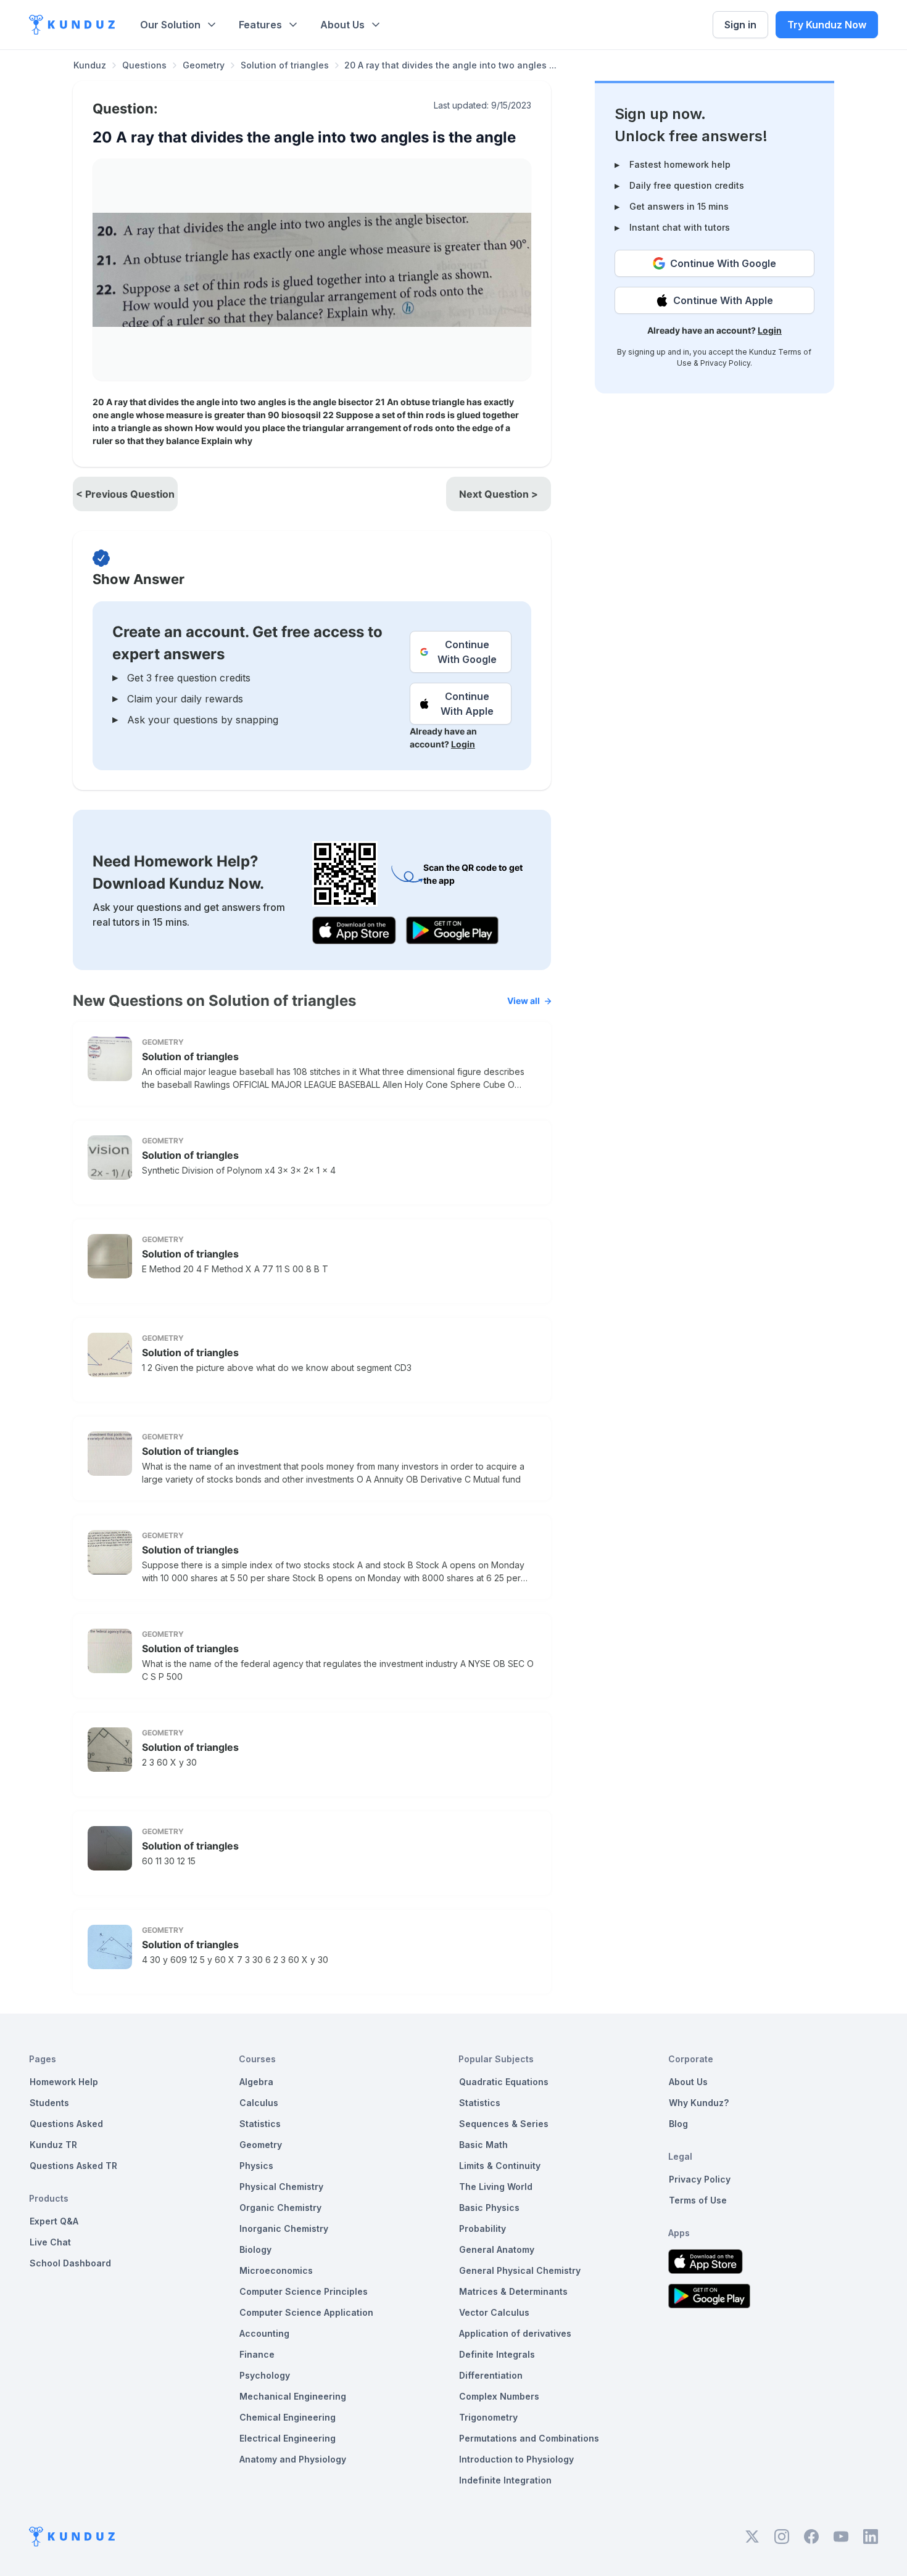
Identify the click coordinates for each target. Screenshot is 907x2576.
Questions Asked (66, 2124)
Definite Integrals (497, 2354)
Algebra (256, 2082)
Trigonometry (488, 2417)
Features (260, 25)
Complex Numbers (499, 2396)
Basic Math (483, 2145)
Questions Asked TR (73, 2166)
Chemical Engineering (288, 2417)
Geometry (204, 65)
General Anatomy (497, 2249)
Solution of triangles (285, 65)
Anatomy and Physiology (293, 2459)
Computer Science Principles (304, 2291)
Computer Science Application (306, 2312)
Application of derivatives (515, 2333)
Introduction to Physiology (516, 2459)
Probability (482, 2228)
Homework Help (64, 2082)
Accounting (264, 2333)
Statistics (260, 2124)
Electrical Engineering (288, 2438)
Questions (144, 65)
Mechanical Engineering (293, 2396)
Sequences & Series (504, 2124)
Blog (678, 2124)
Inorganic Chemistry (284, 2228)
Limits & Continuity (500, 2166)
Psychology (265, 2375)
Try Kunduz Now (827, 25)
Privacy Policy (725, 363)
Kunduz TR (53, 2145)
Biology (255, 2249)
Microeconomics (276, 2270)
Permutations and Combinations (529, 2438)
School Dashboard (70, 2263)
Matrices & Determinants (513, 2291)
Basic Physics (489, 2208)
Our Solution (170, 25)
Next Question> (499, 494)
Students (49, 2103)
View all (524, 1001)
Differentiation (491, 2375)
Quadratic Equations (504, 2082)
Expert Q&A (54, 2221)
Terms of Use (698, 2200)
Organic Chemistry (280, 2208)
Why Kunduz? (699, 2103)
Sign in (740, 25)
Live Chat (50, 2242)
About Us (342, 25)
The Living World (496, 2187)
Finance (257, 2354)
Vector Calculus (494, 2312)
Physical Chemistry (281, 2187)
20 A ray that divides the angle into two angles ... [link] (450, 65)
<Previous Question (125, 494)
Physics (256, 2166)
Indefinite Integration (505, 2480)
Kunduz (90, 65)
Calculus (259, 2103)
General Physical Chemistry (520, 2270)
